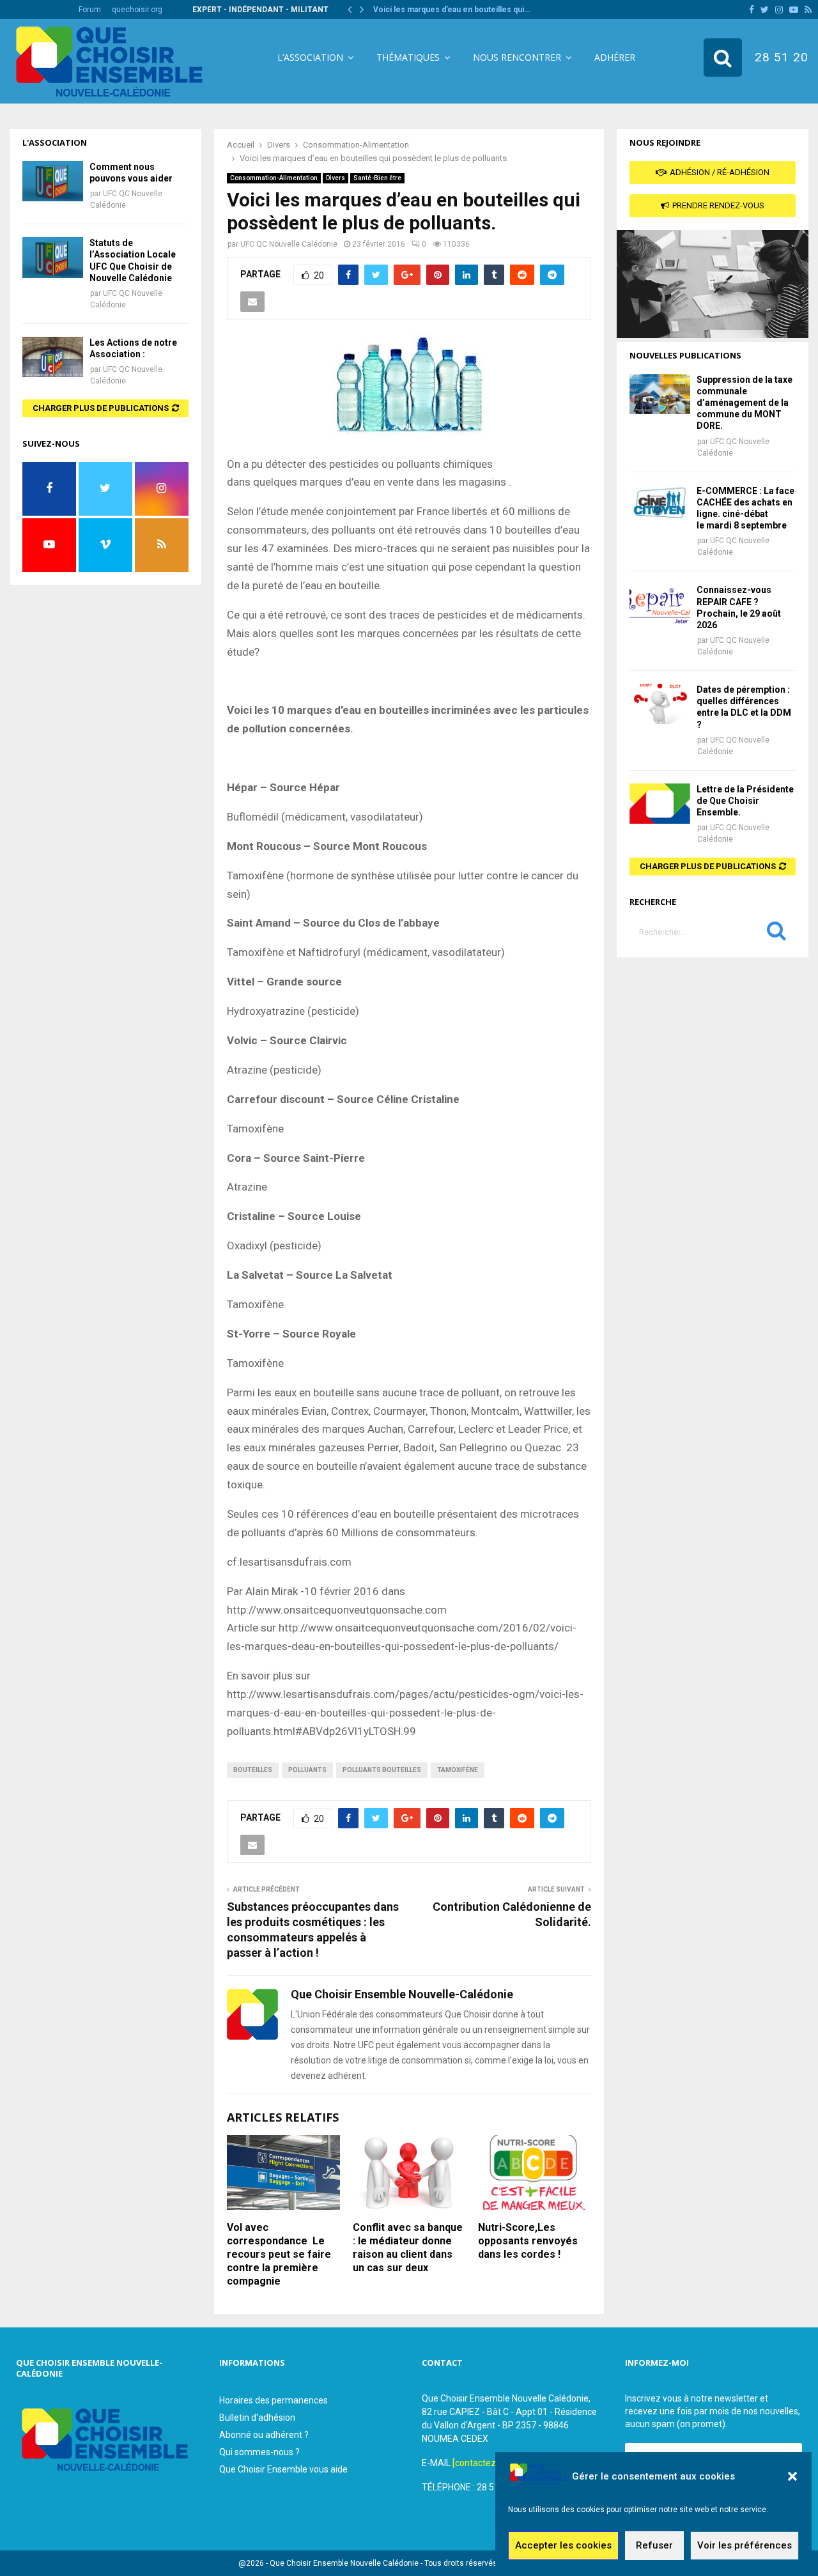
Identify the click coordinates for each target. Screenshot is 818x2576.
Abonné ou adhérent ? (264, 2435)
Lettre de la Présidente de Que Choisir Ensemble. (745, 801)
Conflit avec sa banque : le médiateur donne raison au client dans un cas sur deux (408, 2247)
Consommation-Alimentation (274, 178)
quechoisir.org (137, 10)
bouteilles (253, 1770)
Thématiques (408, 57)
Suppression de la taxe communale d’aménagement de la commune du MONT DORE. (745, 403)
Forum (90, 10)
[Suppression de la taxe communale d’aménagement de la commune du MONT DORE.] (660, 394)
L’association (310, 57)
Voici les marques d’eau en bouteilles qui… (451, 10)
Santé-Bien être (377, 178)
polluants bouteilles (382, 1770)
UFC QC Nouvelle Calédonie (289, 244)
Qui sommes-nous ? (259, 2452)
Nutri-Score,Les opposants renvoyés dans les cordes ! (528, 2241)
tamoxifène (458, 1770)
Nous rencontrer (517, 57)
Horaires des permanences (274, 2400)
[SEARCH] (776, 934)
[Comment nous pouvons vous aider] (53, 181)
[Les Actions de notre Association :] (53, 357)
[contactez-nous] (487, 2463)
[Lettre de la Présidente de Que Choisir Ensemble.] (660, 804)
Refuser (654, 2546)
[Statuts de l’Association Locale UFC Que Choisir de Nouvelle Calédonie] (53, 257)
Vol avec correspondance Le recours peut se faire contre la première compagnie (279, 2254)
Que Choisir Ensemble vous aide (283, 2469)
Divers (336, 178)
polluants (307, 1770)
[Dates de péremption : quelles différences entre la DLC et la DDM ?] (660, 704)
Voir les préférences (745, 2546)
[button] (792, 2476)
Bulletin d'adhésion (257, 2418)
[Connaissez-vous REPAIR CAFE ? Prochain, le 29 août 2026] (660, 604)
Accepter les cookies (563, 2546)
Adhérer (615, 57)
